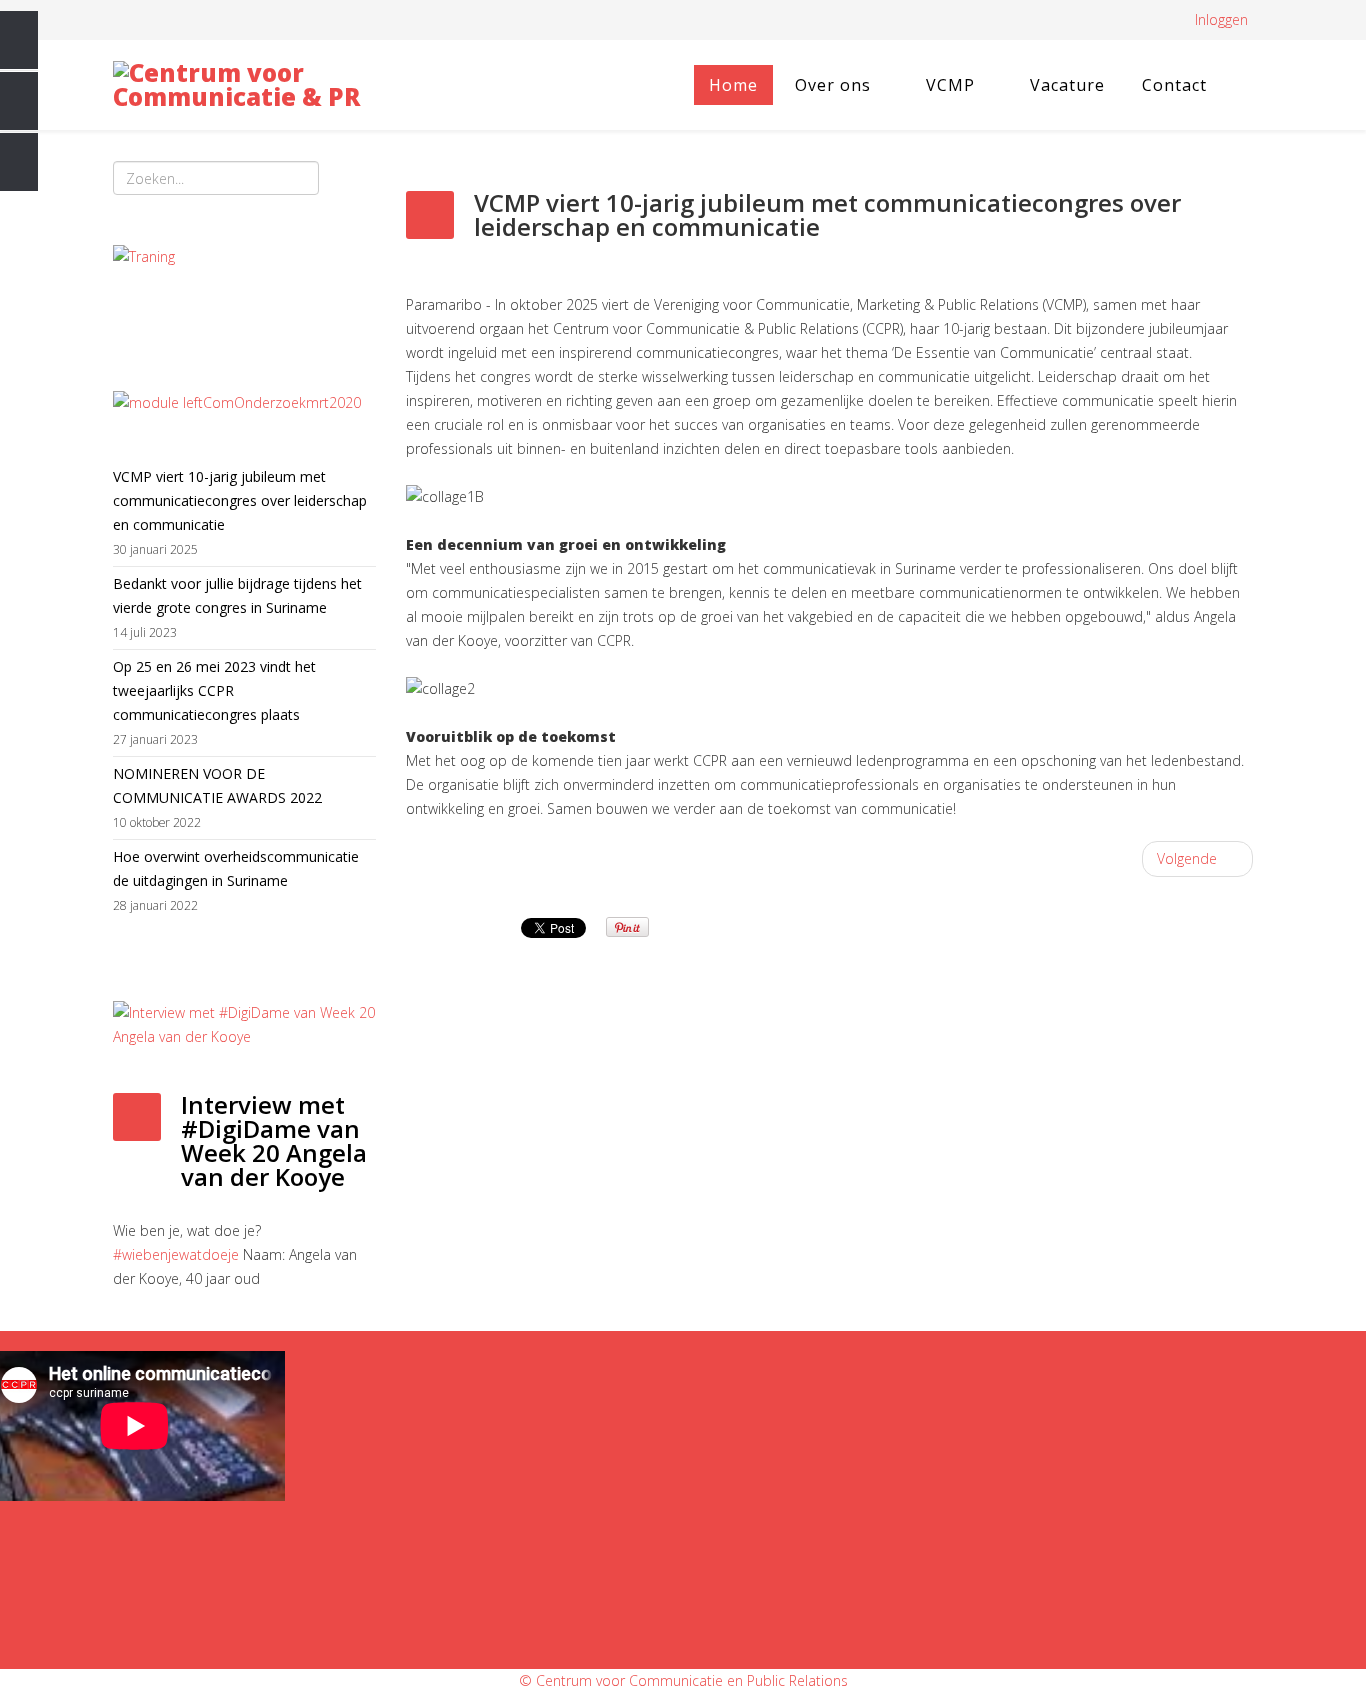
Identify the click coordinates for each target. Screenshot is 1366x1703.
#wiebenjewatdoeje (176, 1254)
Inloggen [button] (1221, 19)
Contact (1174, 85)
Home (733, 85)
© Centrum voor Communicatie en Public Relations (683, 1680)
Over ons (833, 85)
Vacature (1067, 85)
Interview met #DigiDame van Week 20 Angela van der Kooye (274, 1140)
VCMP (950, 85)
